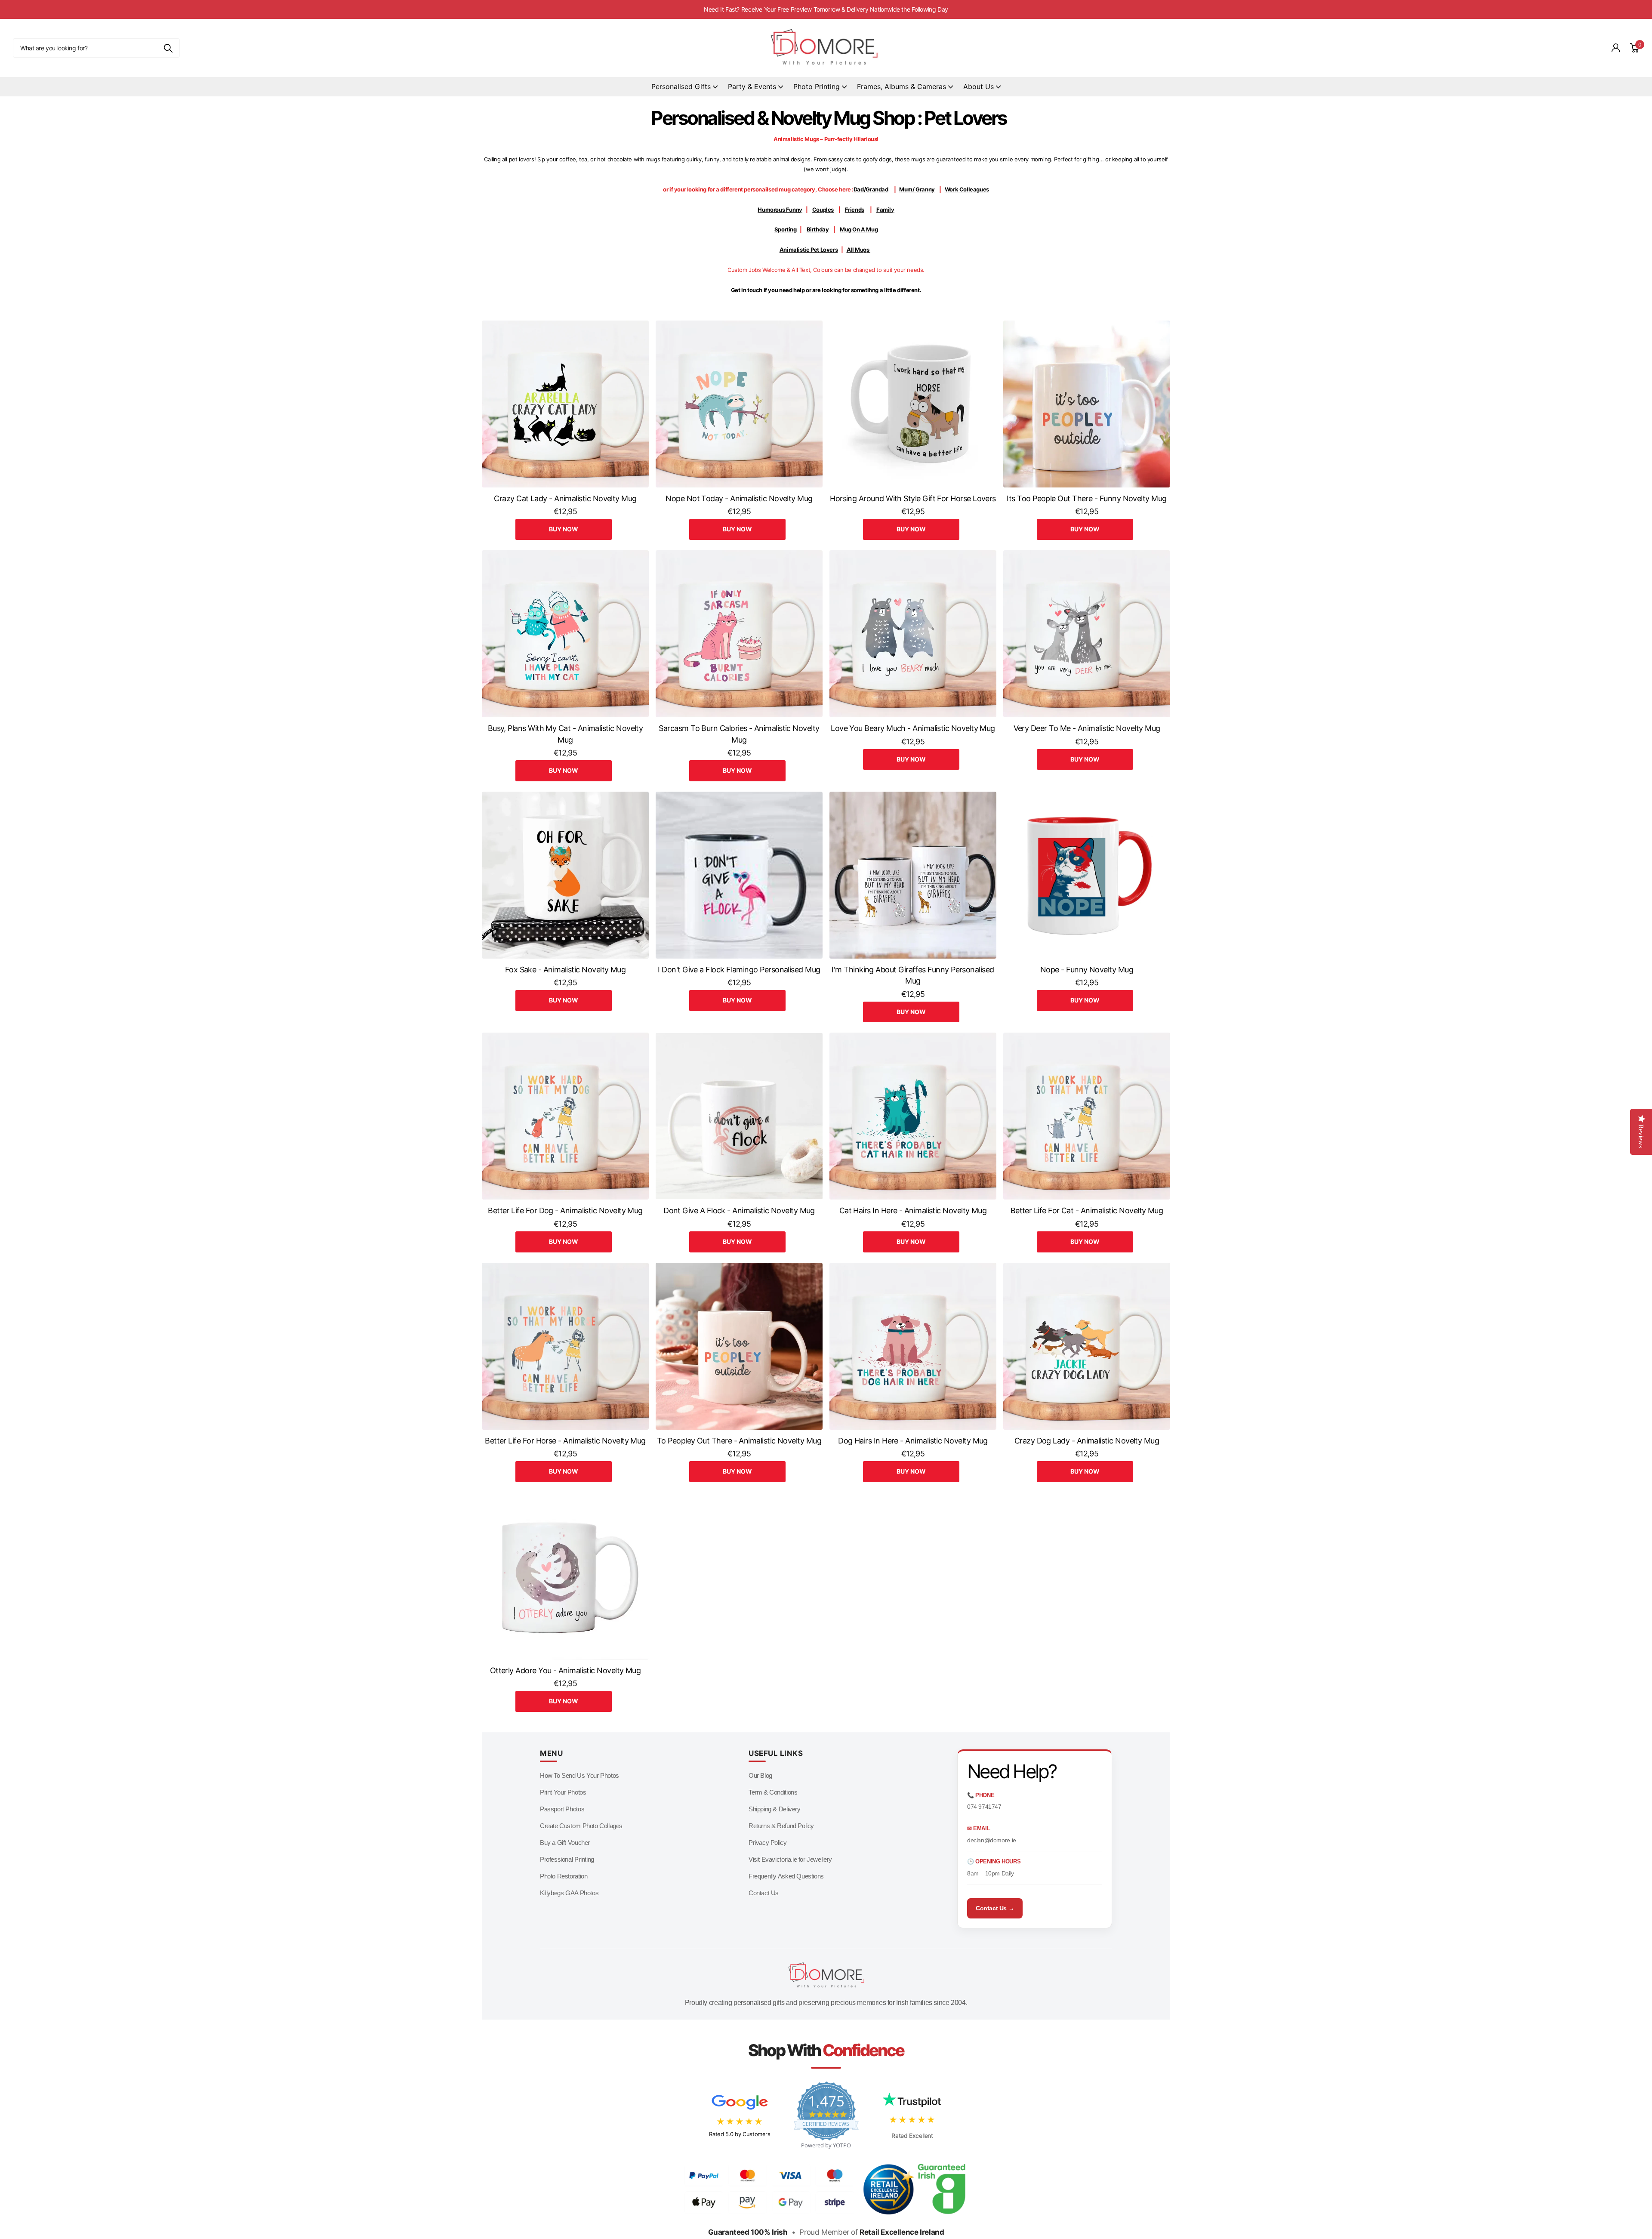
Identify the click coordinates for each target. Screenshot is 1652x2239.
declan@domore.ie (992, 1840)
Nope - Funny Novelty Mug (1087, 970)
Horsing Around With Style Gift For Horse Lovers (913, 498)
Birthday (818, 229)
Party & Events (752, 86)
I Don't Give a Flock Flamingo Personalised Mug (739, 970)
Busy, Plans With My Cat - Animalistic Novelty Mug (566, 734)
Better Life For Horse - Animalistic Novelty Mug (565, 1441)
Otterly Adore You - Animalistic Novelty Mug (566, 1670)
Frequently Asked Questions (786, 1876)
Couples (823, 210)
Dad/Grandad (871, 189)
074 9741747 (984, 1807)
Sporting (786, 229)
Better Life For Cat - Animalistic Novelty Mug (1087, 1210)
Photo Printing (817, 86)
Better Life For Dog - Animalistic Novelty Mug (565, 1210)
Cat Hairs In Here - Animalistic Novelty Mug (913, 1210)
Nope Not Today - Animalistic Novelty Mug (739, 498)
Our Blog (760, 1775)
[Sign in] (1616, 48)
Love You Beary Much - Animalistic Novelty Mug (913, 728)
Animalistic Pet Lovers (809, 250)
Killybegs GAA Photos (569, 1893)
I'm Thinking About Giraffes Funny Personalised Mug (913, 975)
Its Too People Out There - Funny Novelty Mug (1086, 498)
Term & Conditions (773, 1792)
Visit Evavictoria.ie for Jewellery (790, 1859)
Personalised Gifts (681, 86)
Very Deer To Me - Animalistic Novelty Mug (1087, 728)
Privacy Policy (768, 1843)
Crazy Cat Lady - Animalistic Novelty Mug (565, 498)
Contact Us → (995, 1908)
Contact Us (764, 1893)
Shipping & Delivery (775, 1809)
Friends (855, 210)
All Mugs (859, 250)
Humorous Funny (780, 210)
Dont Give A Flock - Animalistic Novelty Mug (739, 1210)
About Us (979, 86)
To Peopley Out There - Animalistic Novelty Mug (739, 1441)
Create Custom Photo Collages (581, 1826)
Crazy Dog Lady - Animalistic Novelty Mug (1087, 1441)
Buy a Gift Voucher (565, 1843)
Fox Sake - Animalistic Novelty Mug (566, 970)
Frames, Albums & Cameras (902, 86)
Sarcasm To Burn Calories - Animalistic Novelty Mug (739, 734)
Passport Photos (562, 1809)
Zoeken (168, 48)
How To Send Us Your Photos (579, 1775)
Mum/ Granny (917, 189)
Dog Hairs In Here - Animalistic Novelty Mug (913, 1441)
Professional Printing (567, 1859)
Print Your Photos (563, 1792)
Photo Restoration (564, 1876)
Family (885, 210)
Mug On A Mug (859, 229)
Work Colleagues (967, 189)
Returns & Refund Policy (781, 1826)
